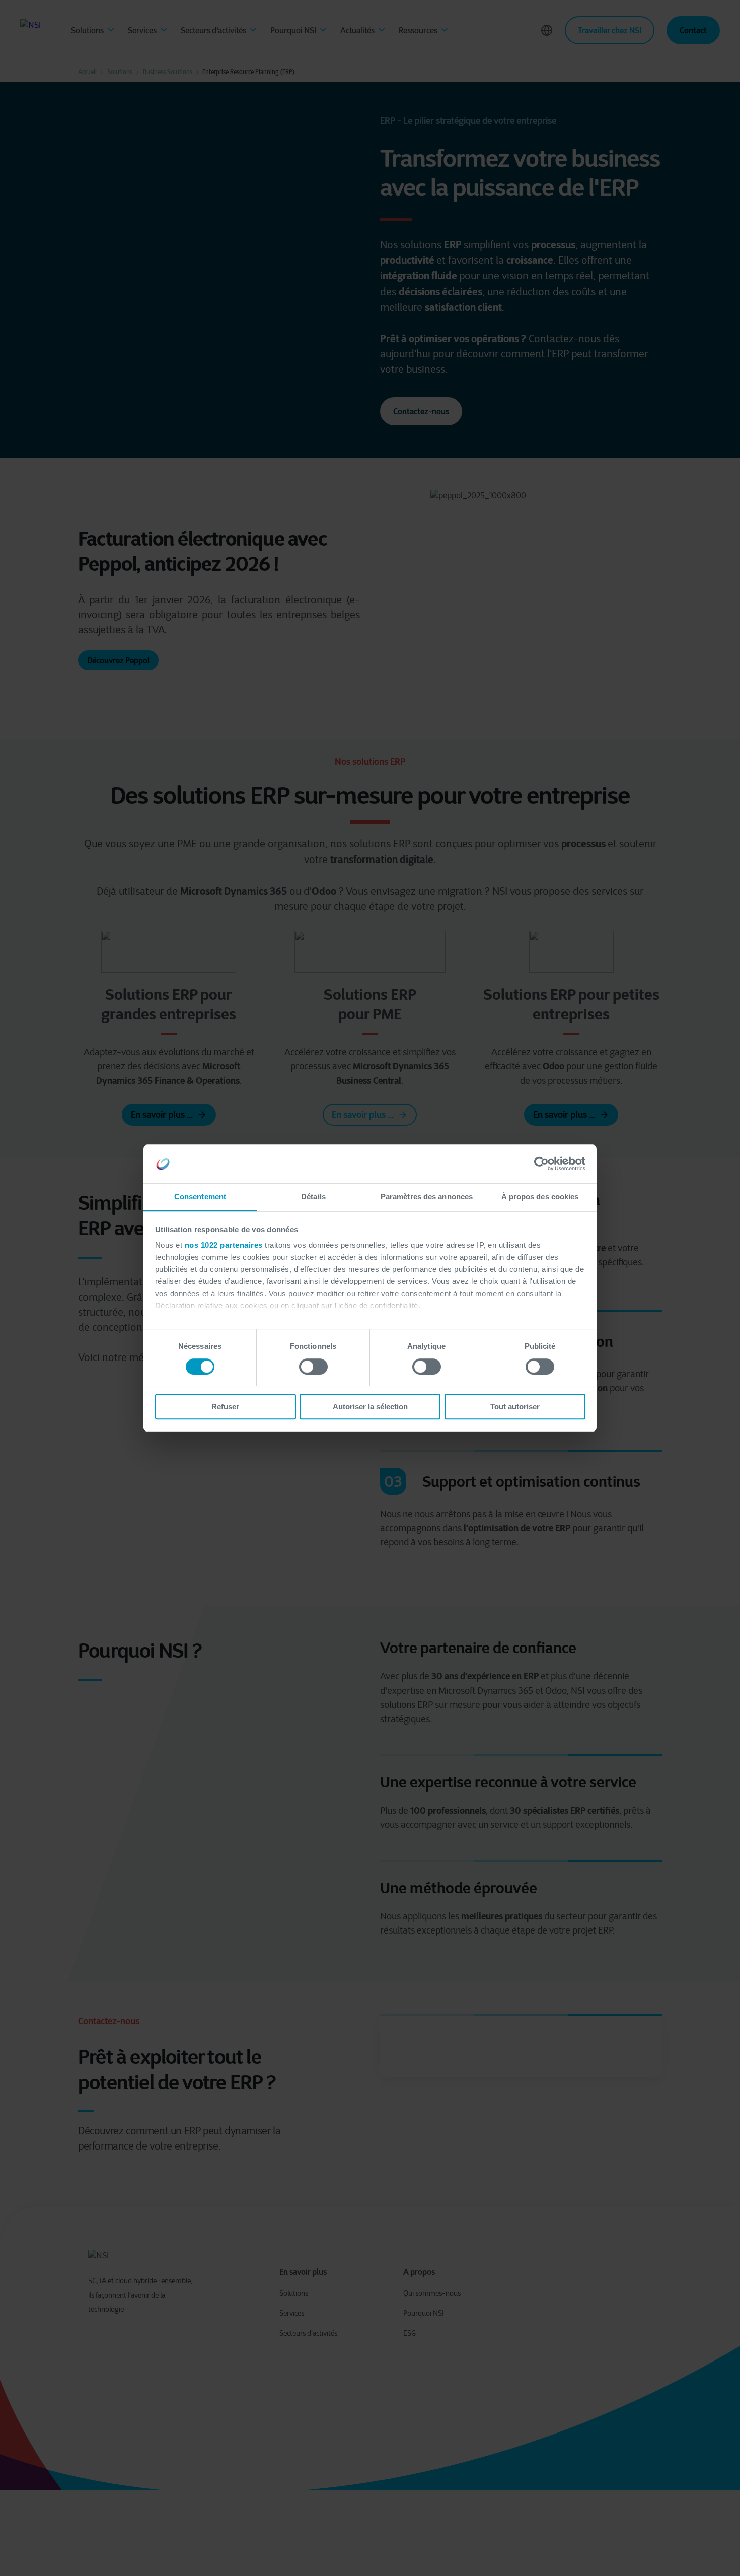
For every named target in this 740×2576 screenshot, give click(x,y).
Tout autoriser (515, 1407)
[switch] (313, 1367)
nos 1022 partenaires (224, 1245)
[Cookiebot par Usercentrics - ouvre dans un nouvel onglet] (541, 1164)
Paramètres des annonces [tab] (427, 1197)
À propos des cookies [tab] (540, 1197)
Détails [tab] (313, 1197)
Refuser (225, 1407)
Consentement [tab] (200, 1197)
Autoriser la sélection (370, 1407)
